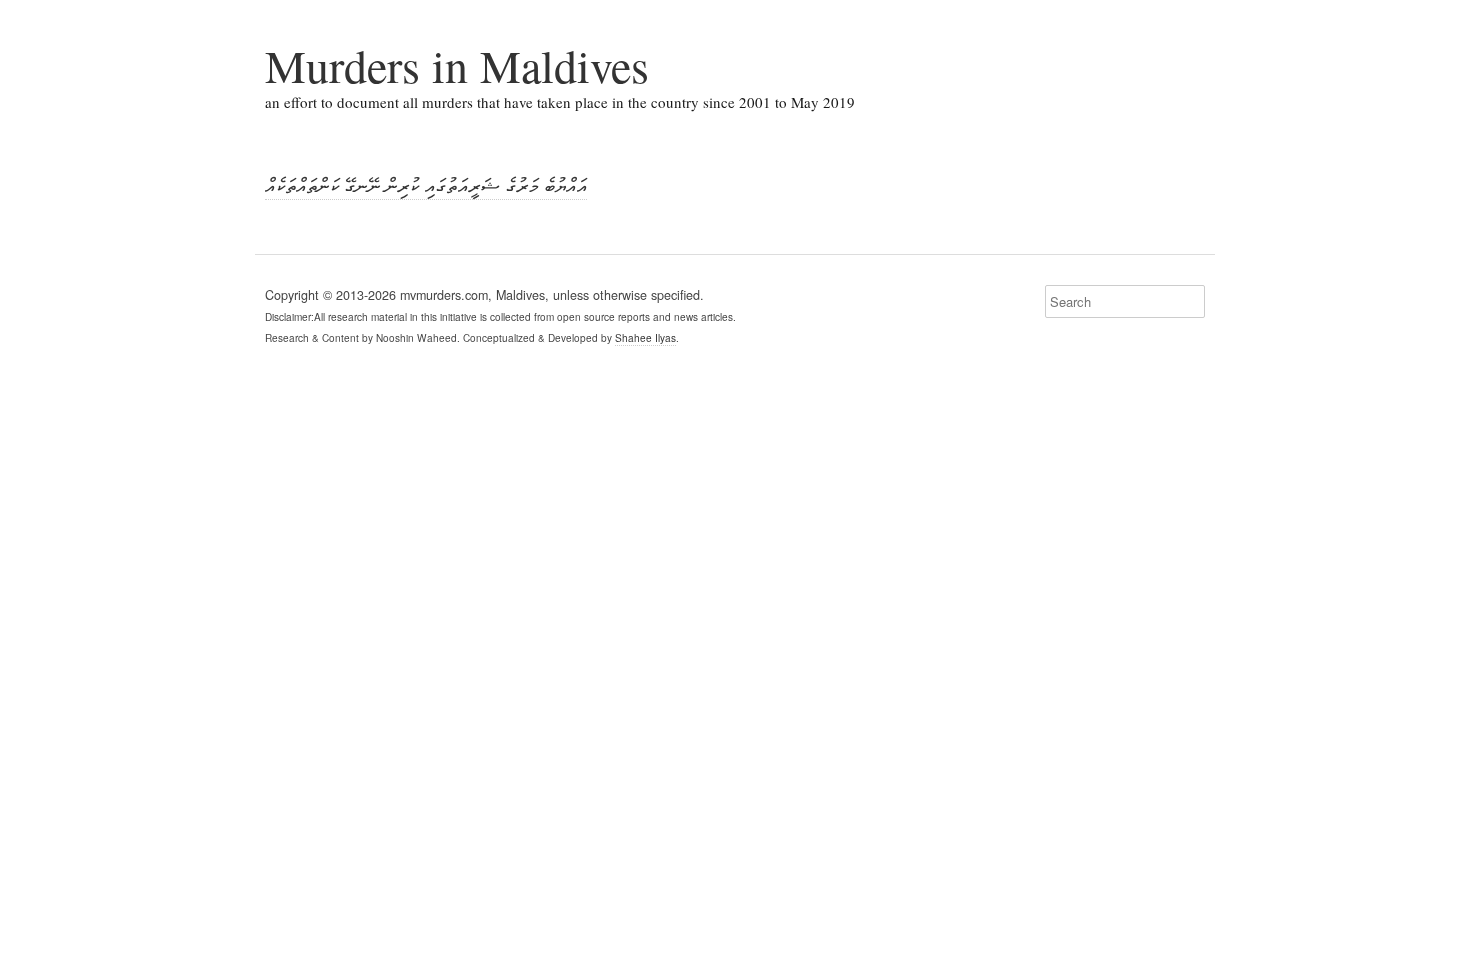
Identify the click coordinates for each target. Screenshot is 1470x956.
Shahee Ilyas (645, 337)
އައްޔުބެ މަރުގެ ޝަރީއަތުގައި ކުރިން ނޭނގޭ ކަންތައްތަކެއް (426, 185)
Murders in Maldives (457, 65)
